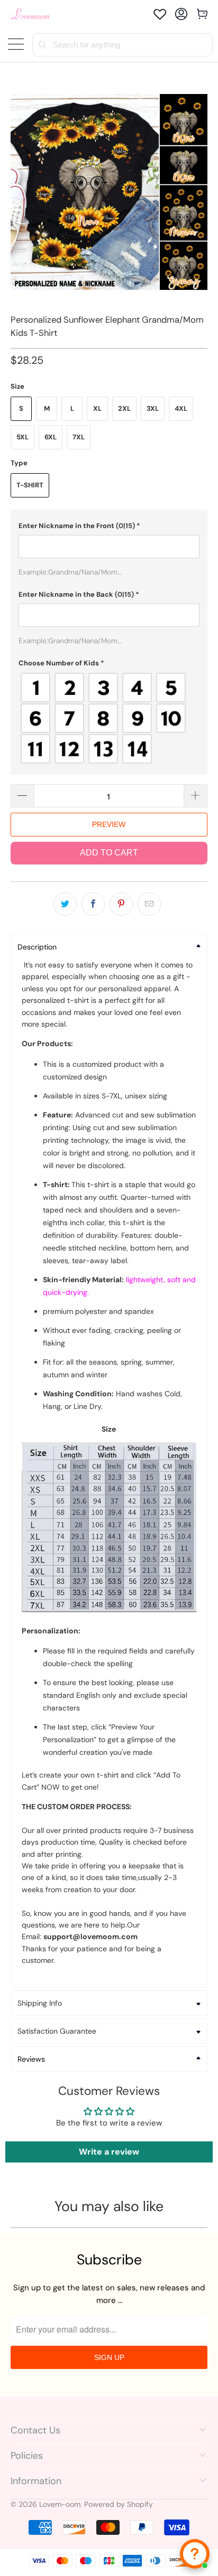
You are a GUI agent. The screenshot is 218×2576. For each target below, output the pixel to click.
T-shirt (30, 485)
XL (97, 408)
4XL (181, 408)
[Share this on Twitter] (65, 904)
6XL (51, 437)
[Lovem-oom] (30, 14)
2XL (124, 408)
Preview (109, 824)
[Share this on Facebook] (93, 904)
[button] (109, 526)
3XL (153, 408)
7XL (79, 437)
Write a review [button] (109, 2152)
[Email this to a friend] (149, 904)
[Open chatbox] (195, 2554)
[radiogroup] (109, 718)
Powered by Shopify (119, 2504)
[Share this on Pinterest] (121, 904)
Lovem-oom (60, 2504)
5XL (22, 437)
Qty (17, 774)
